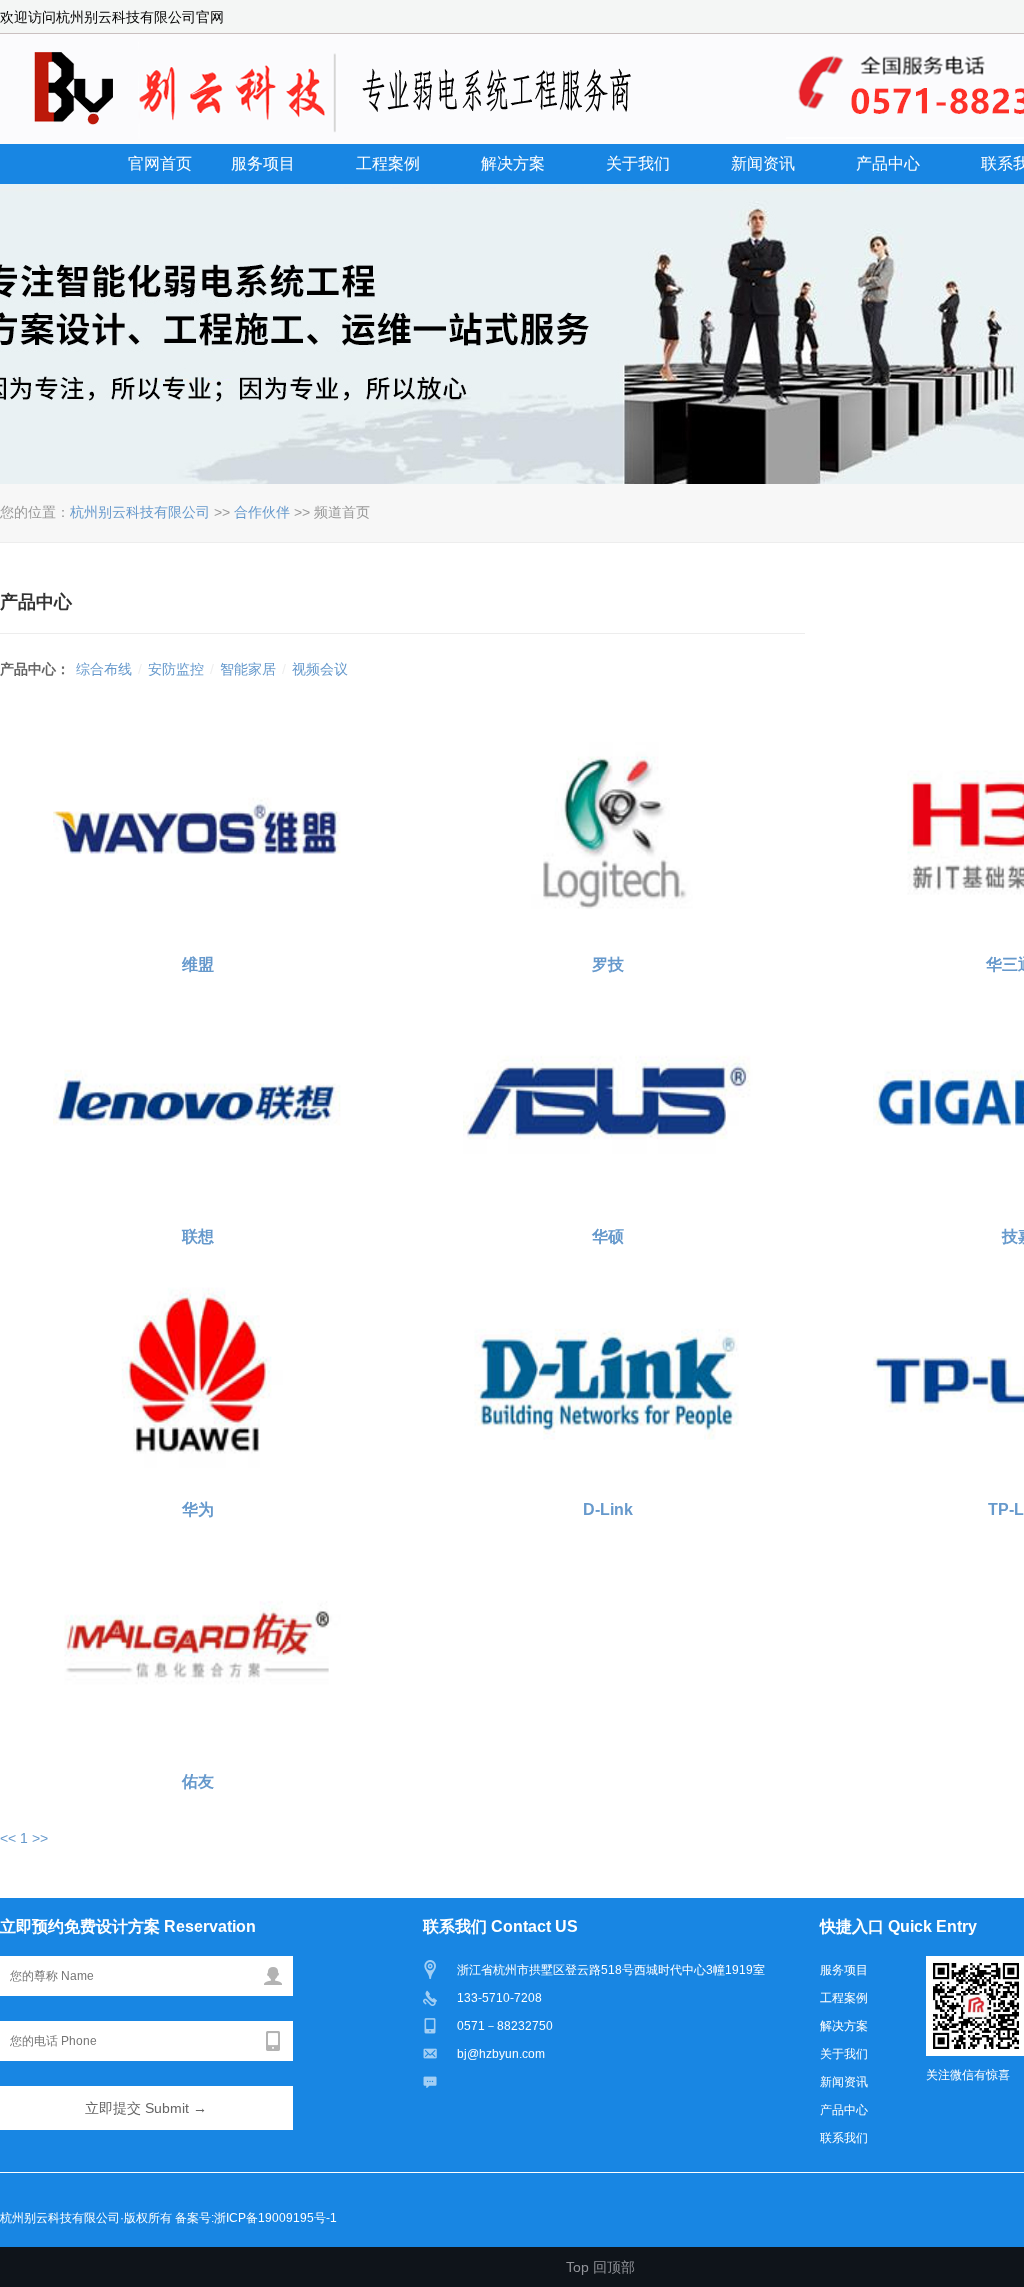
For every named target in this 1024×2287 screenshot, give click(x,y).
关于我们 (638, 163)
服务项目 (263, 163)
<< (8, 1838)
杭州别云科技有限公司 (140, 512)
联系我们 (844, 2138)
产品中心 (888, 163)
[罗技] (608, 829)
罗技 (608, 964)
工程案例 (388, 163)
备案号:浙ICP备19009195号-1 (256, 2218)
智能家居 (248, 669)
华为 (198, 1509)
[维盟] (198, 829)
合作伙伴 (262, 512)
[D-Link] (608, 1374)
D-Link (608, 1509)
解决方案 (513, 163)
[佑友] (198, 1646)
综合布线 (104, 669)
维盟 (198, 964)
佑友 (198, 1781)
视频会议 (320, 669)
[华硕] (608, 1101)
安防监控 (176, 669)
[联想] (198, 1101)
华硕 (608, 1236)
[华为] (198, 1374)
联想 (198, 1236)
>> (40, 1838)
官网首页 (160, 163)
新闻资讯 (763, 163)
